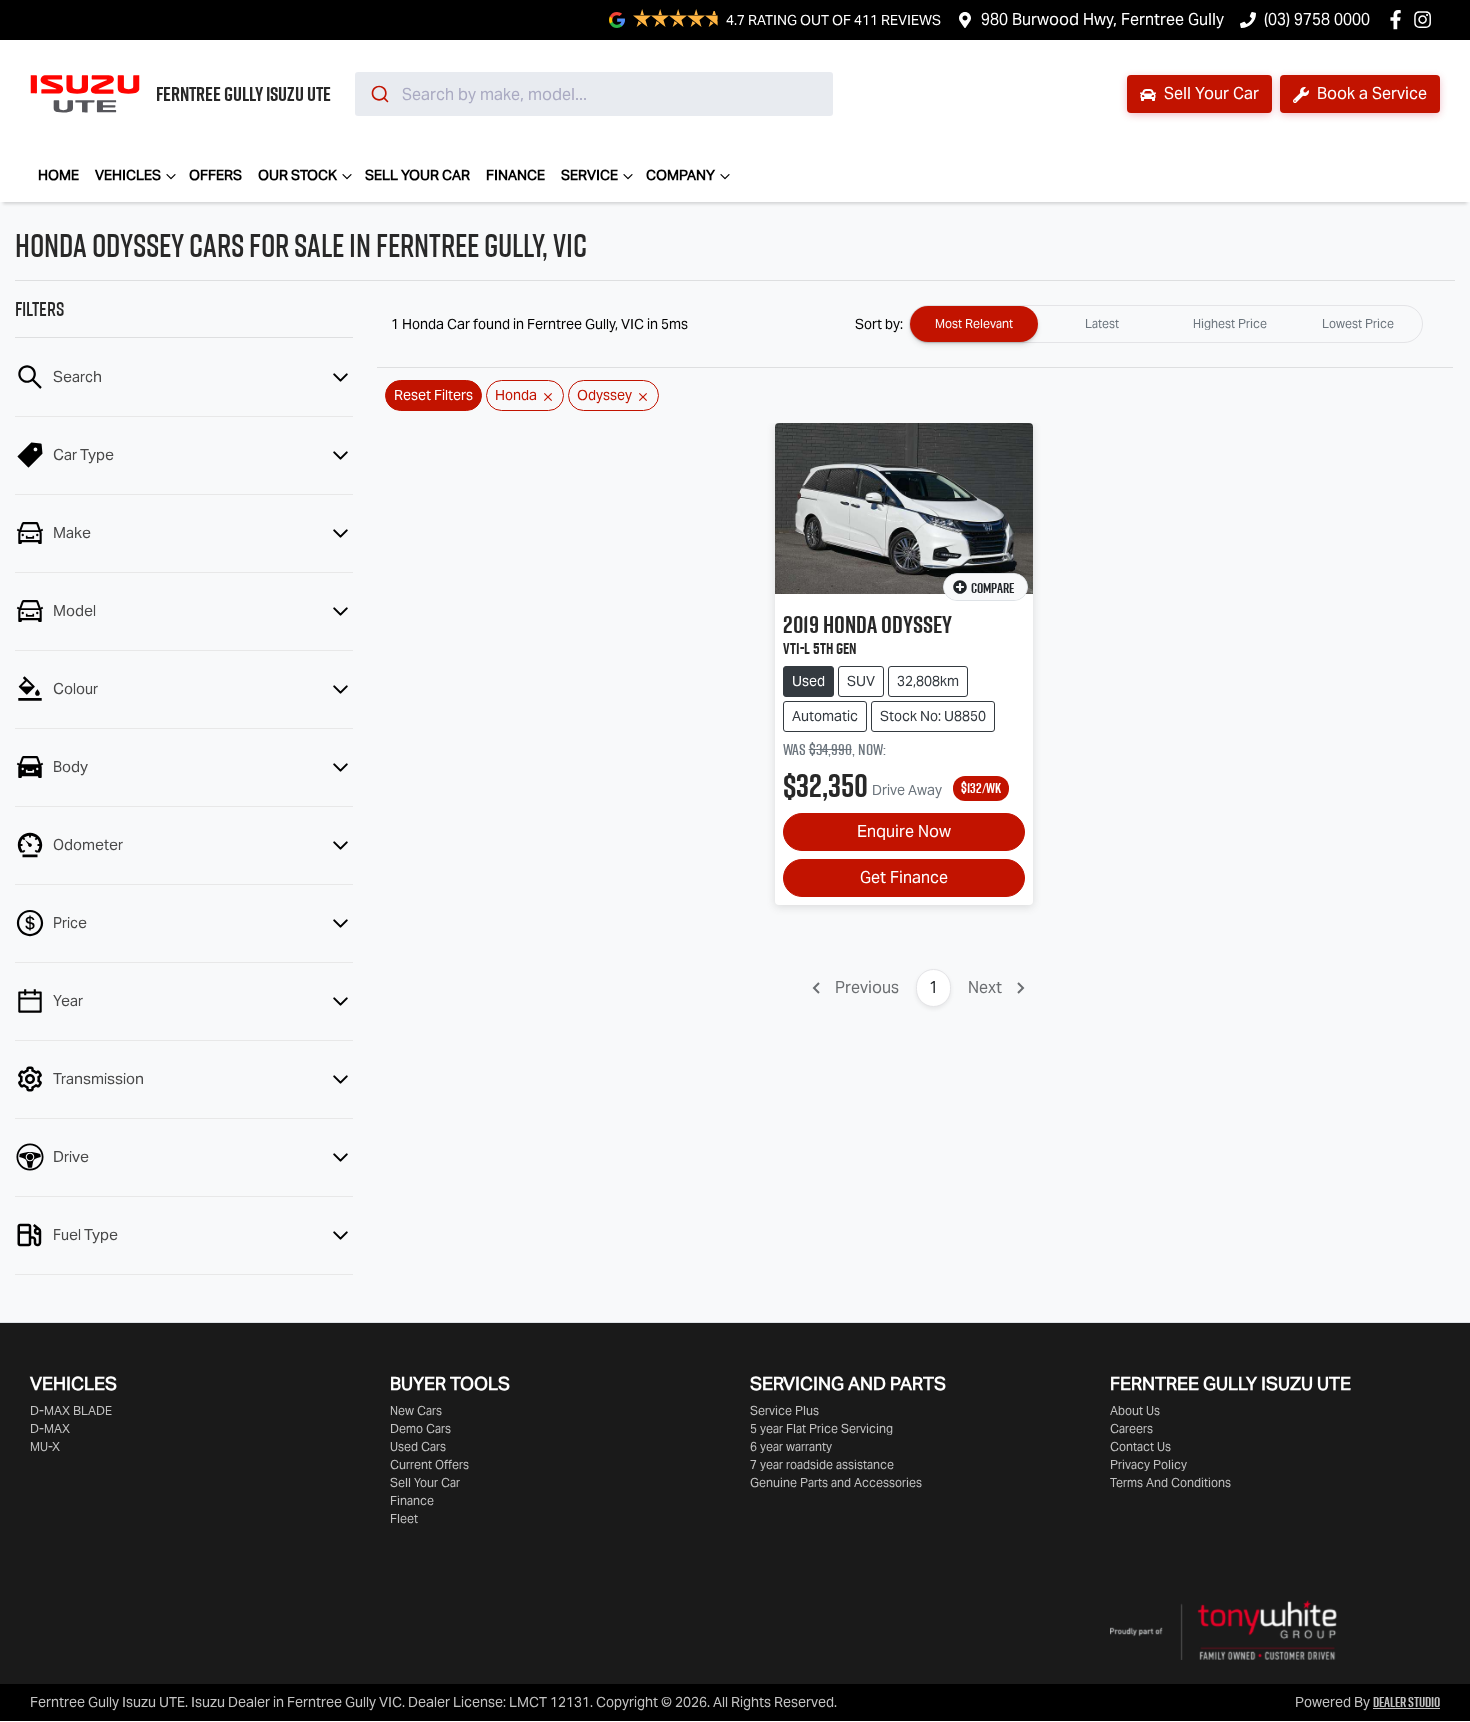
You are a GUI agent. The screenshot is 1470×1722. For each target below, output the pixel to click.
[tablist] (1166, 324)
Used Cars (418, 1446)
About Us (1135, 1410)
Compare (992, 588)
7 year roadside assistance (822, 1464)
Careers (1131, 1428)
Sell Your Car (1209, 93)
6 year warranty (791, 1446)
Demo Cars (420, 1428)
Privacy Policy (1148, 1464)
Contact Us (1140, 1446)
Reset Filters (433, 395)
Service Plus (784, 1410)
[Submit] (378, 94)
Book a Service (1370, 93)
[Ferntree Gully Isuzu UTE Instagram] (1426, 19)
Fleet (404, 1518)
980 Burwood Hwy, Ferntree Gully (1102, 19)
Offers (215, 175)
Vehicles (128, 175)
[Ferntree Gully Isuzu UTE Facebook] (1399, 19)
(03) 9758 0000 (1317, 19)
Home (58, 175)
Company (680, 175)
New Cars (416, 1410)
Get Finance (904, 877)
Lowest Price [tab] (1358, 323)
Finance (515, 175)
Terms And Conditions (1170, 1482)
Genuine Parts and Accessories (836, 1482)
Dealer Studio (1406, 1702)
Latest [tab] (1102, 323)
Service (589, 175)
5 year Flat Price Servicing (821, 1428)
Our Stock (297, 175)
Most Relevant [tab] (974, 323)
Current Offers (429, 1464)
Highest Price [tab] (1230, 323)
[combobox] (594, 94)
